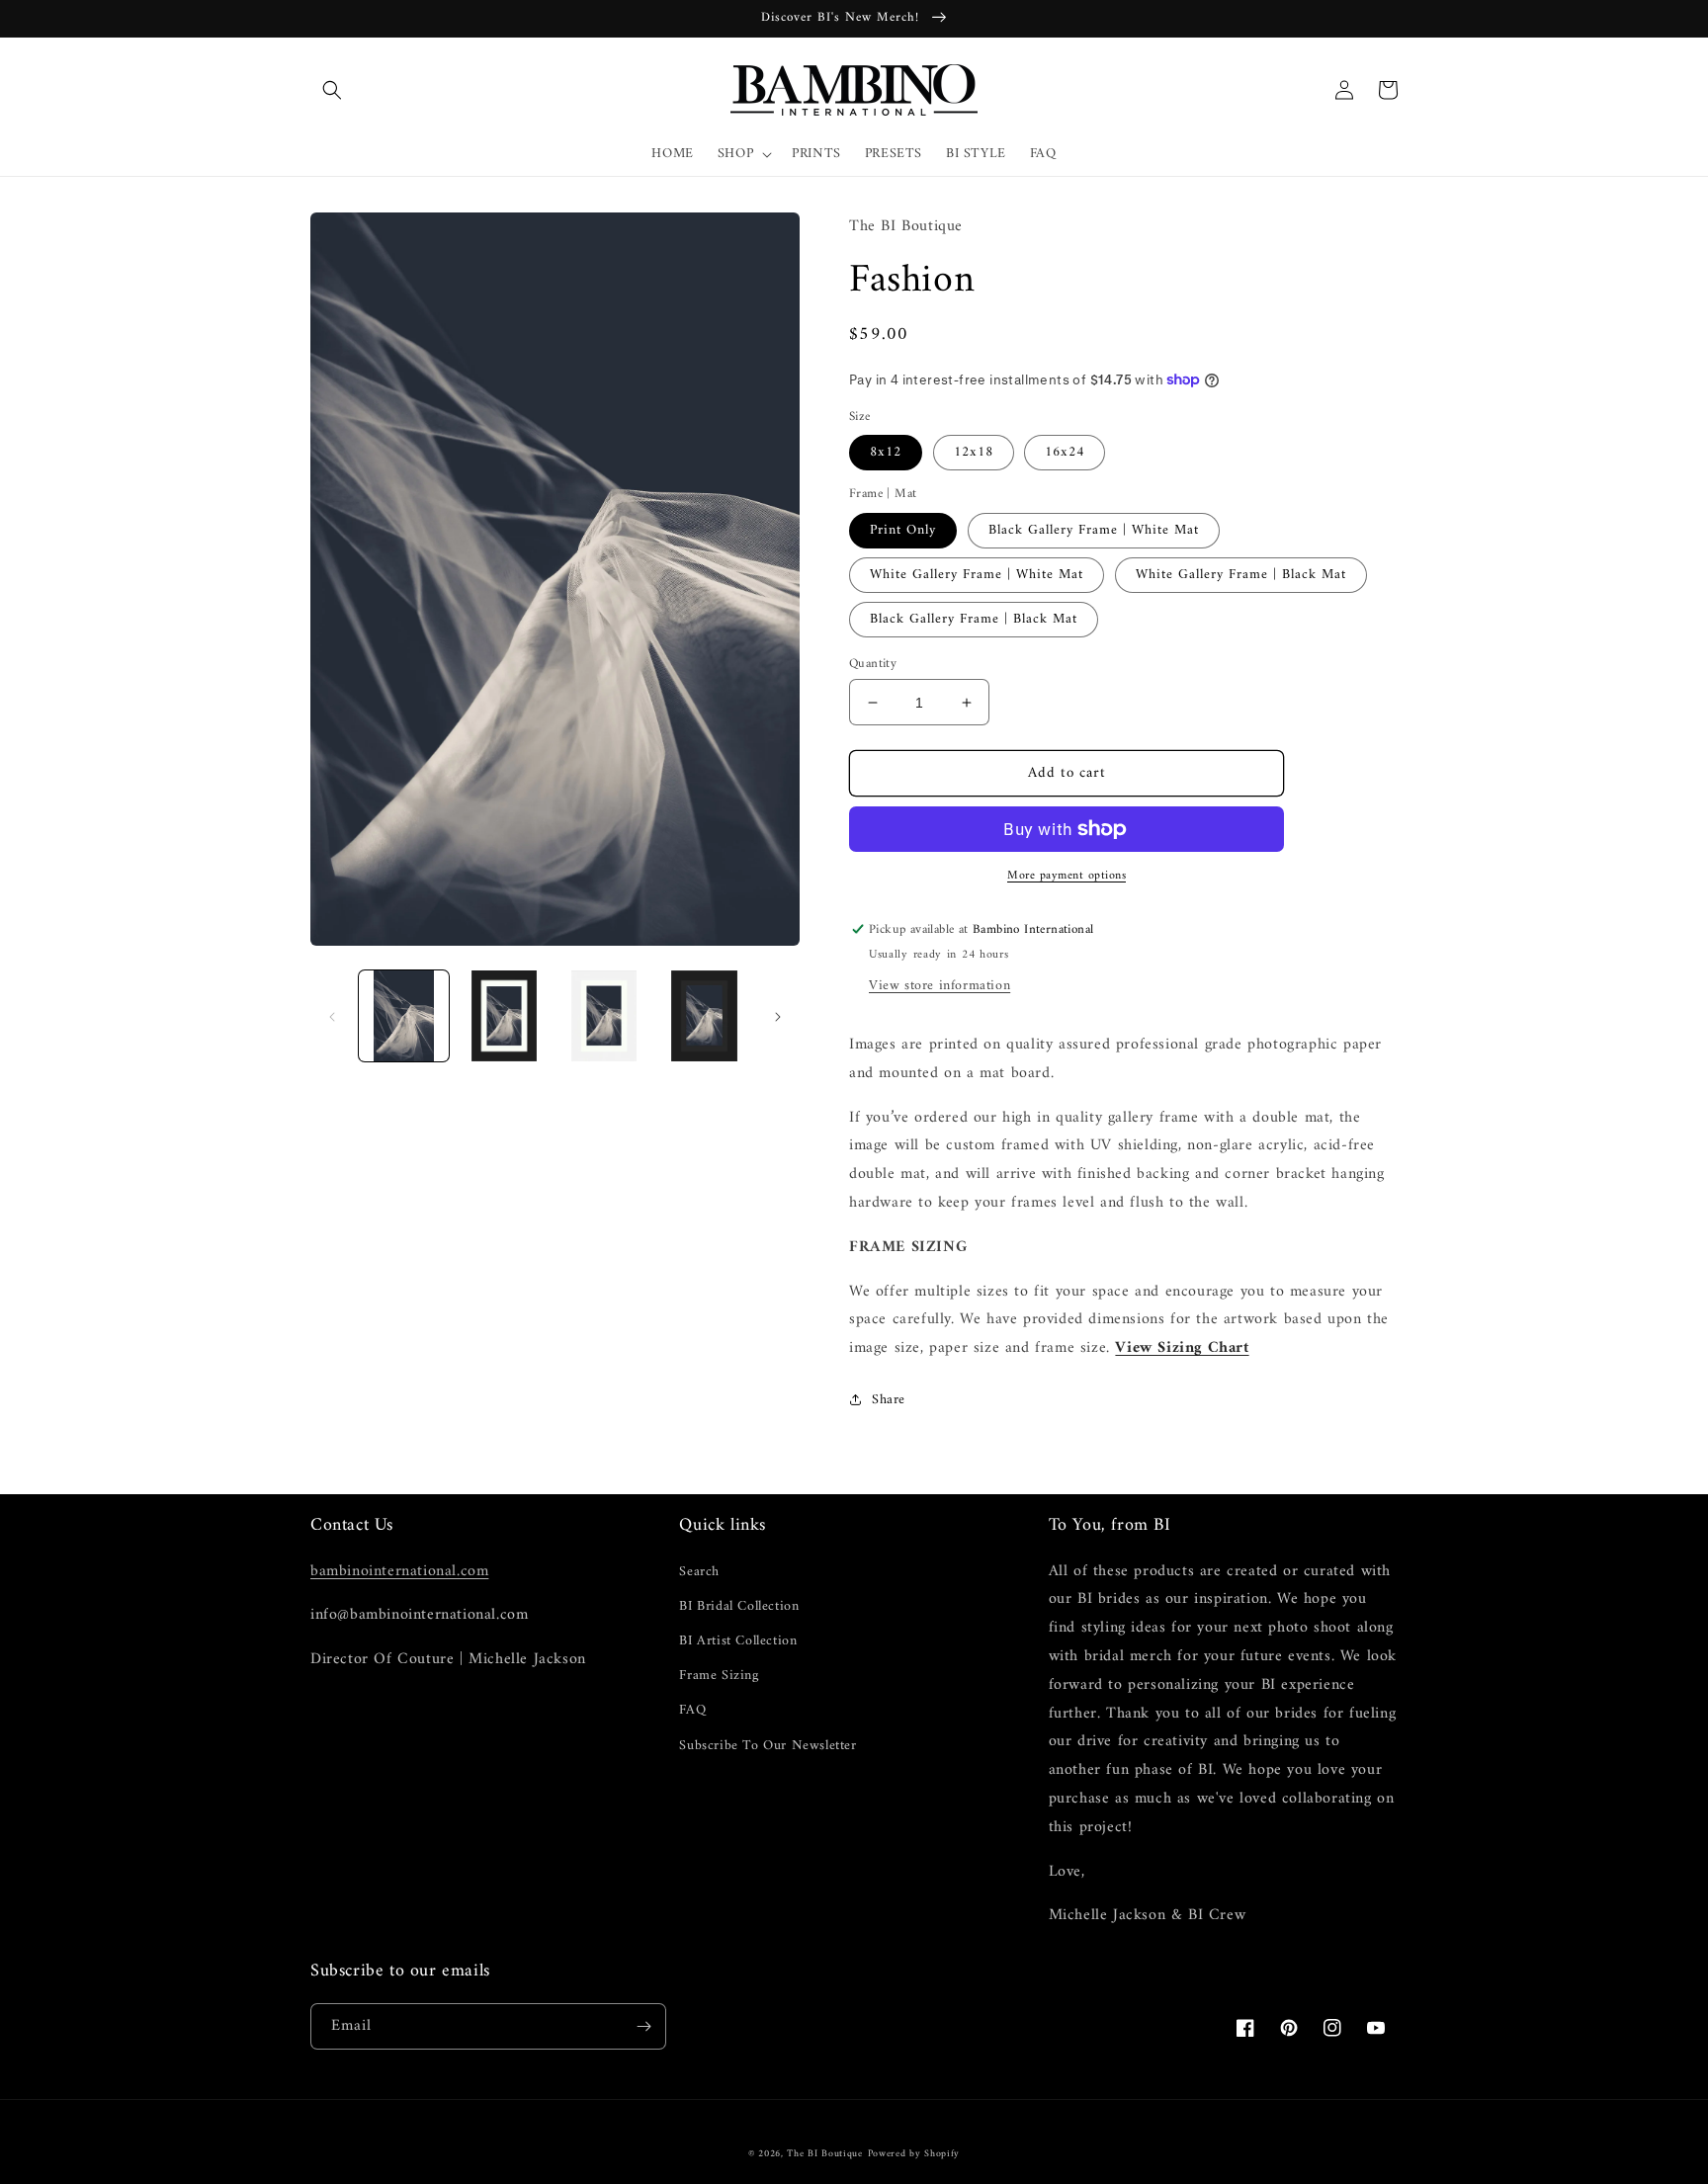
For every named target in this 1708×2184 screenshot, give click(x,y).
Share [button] (889, 1400)
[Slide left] (332, 1016)
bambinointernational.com (399, 1571)
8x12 (886, 452)
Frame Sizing (719, 1676)
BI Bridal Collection (739, 1606)
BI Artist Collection (738, 1641)
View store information (939, 986)
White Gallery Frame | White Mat (977, 575)
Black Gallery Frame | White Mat (1094, 530)
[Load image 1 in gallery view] (404, 1015)
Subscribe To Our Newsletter (768, 1746)
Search (699, 1572)
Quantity (873, 664)
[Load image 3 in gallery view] (604, 1015)
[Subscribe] (643, 2026)
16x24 (1065, 452)
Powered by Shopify (914, 2154)
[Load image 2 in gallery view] (504, 1015)
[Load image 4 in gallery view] (704, 1015)
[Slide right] (778, 1016)
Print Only (903, 530)
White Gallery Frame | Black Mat (1241, 575)
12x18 (974, 452)
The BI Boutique (825, 2154)
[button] (332, 90)
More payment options (1067, 877)
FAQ (692, 1710)
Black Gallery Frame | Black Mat (974, 619)
